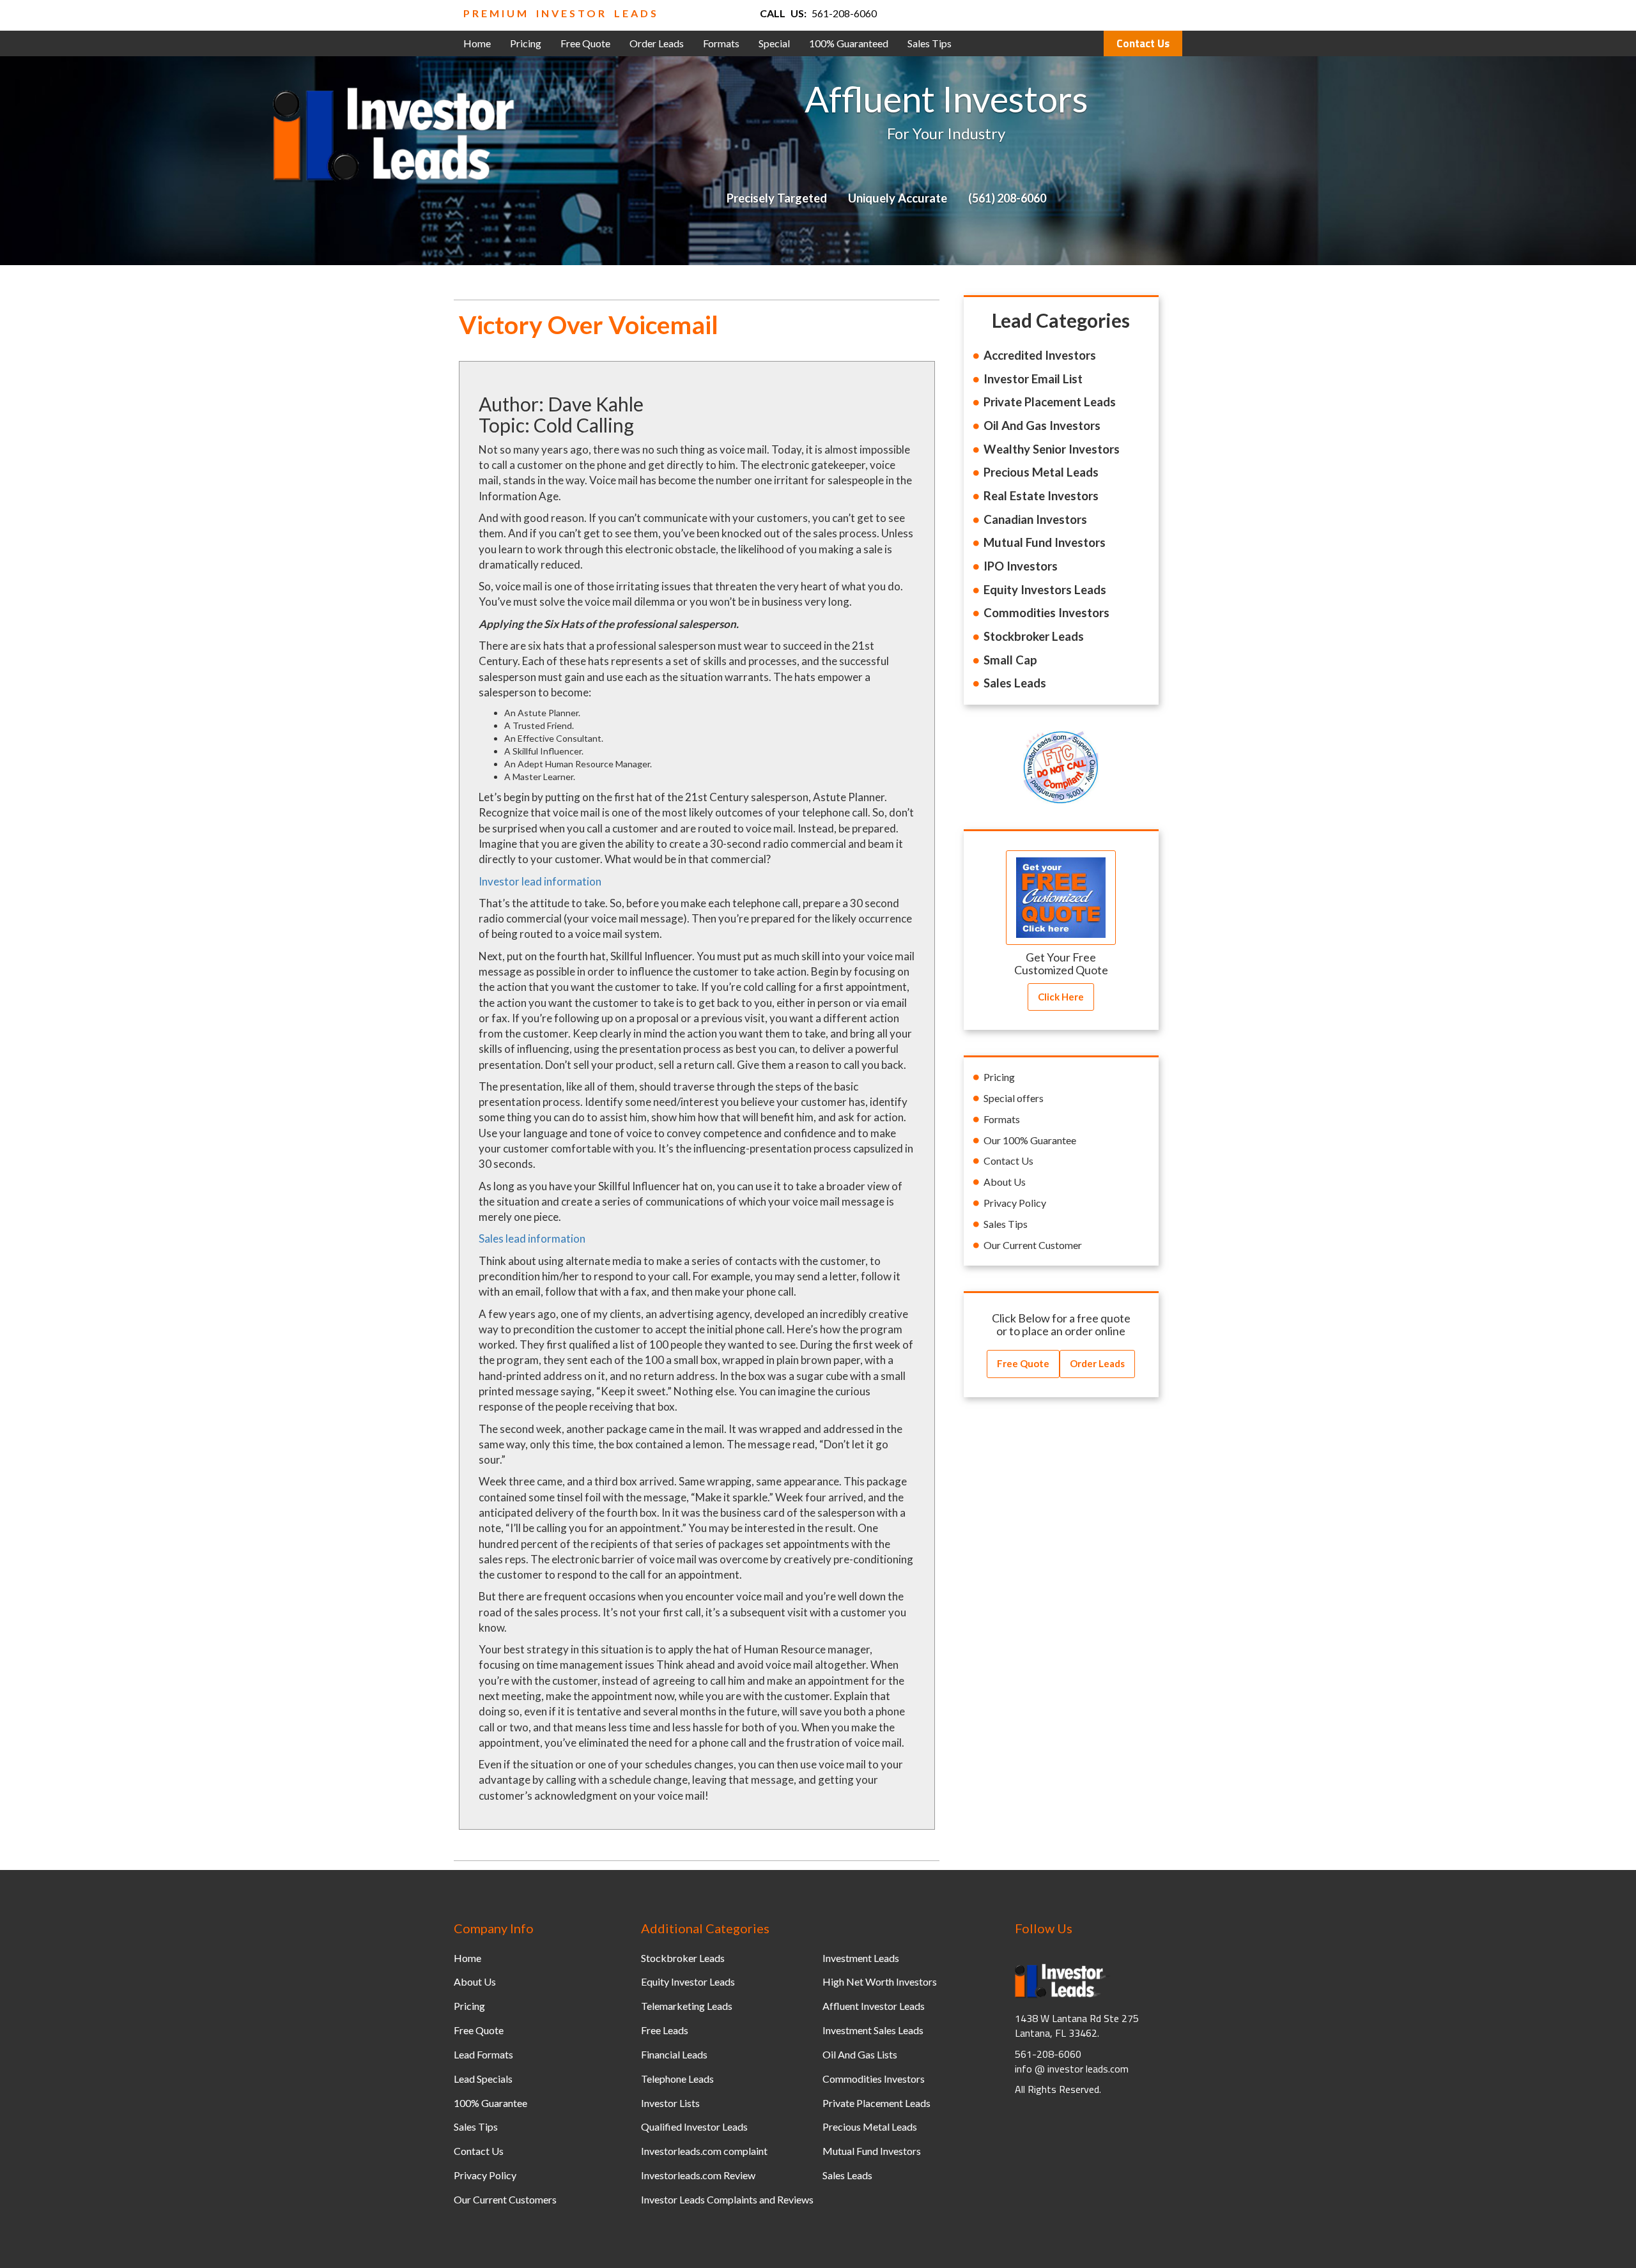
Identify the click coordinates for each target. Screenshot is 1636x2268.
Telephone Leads (677, 2079)
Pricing (526, 43)
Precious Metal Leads (870, 2126)
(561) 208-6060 (1007, 198)
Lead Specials (483, 2079)
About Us (1005, 1182)
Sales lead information (532, 1238)
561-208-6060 (844, 13)
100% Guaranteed (849, 43)
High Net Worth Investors (880, 1981)
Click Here (1061, 997)
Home (477, 43)
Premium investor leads (561, 13)
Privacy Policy (1015, 1203)
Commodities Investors (874, 2079)
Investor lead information (540, 881)
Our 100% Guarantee (1030, 1140)
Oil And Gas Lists (860, 2054)
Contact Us (1143, 43)
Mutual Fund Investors (872, 2151)
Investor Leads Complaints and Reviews (727, 2199)
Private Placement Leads (876, 2103)
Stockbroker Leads (683, 1958)
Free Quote (585, 43)
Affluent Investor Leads (874, 2006)
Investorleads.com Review (698, 2175)
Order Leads (657, 43)
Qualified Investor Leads (694, 2126)
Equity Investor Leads (688, 1981)
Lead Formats (483, 2054)
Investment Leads (861, 1958)
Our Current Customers (505, 2199)
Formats (721, 43)
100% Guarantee (490, 2103)
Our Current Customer (1033, 1245)
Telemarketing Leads (687, 2006)
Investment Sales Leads (873, 2030)
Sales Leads (847, 2175)
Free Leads (665, 2030)
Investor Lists (670, 2103)
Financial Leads (674, 2054)
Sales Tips (930, 43)
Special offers (1014, 1098)
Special (774, 43)
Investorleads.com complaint (704, 2151)
